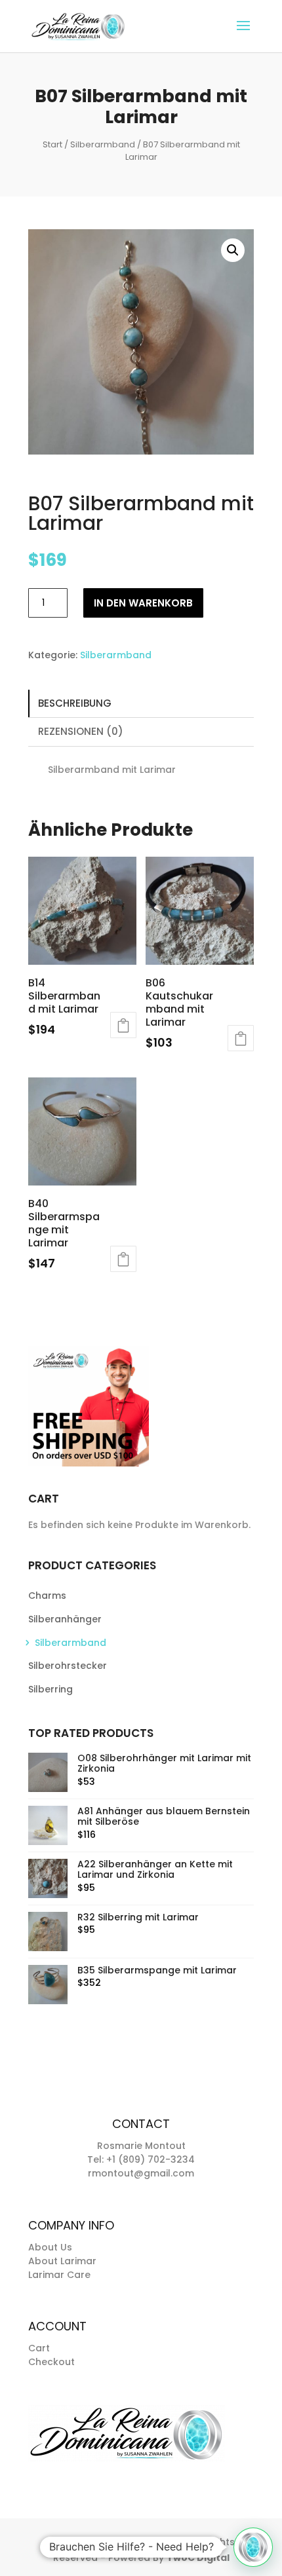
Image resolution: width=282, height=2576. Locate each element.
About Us (50, 2247)
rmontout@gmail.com (141, 2173)
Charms (47, 1596)
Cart (39, 2348)
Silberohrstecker (68, 1666)
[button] (233, 250)
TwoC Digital (198, 2558)
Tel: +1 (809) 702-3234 (141, 2159)
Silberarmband (103, 144)
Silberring (50, 1689)
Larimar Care (59, 2275)
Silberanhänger (65, 1619)
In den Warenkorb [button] (123, 1025)
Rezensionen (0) (81, 731)
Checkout (51, 2362)
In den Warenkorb (143, 603)
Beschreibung (75, 703)
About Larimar (62, 2261)
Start (52, 144)
